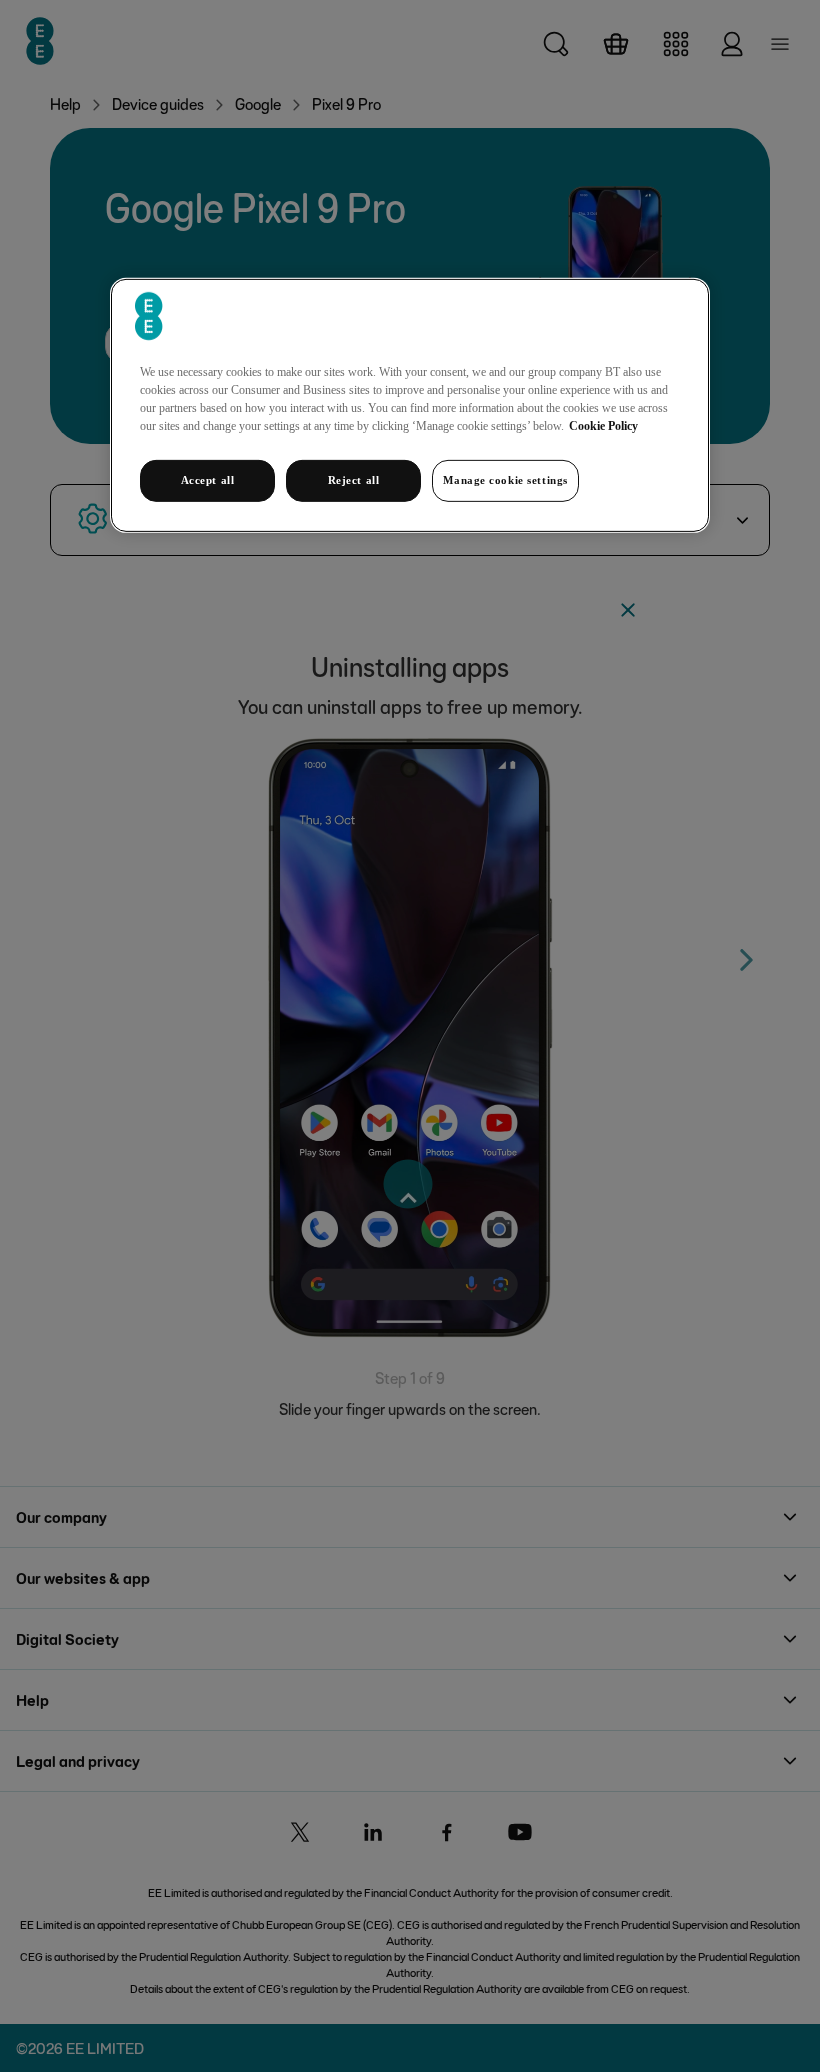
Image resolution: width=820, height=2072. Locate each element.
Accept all (208, 480)
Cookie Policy (603, 426)
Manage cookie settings (505, 480)
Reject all (354, 480)
